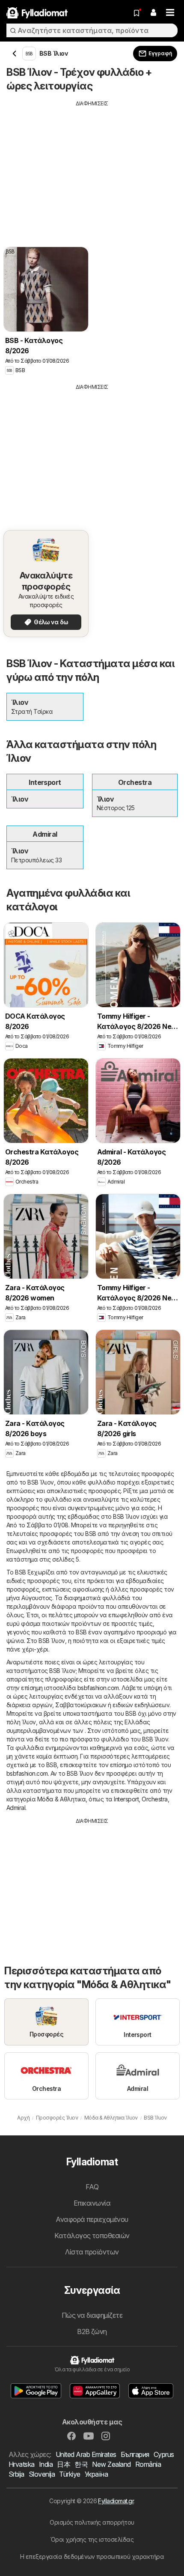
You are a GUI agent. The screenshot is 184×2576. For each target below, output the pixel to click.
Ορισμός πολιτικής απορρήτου (92, 2522)
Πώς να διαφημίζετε (92, 2315)
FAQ (92, 2187)
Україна (96, 2474)
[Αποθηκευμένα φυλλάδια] (137, 13)
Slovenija (42, 2474)
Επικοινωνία (92, 2203)
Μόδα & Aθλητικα (61, 1799)
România (148, 2464)
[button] (153, 13)
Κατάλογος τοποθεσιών (92, 2236)
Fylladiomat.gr (116, 2501)
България (135, 2454)
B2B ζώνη (92, 2332)
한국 (81, 2464)
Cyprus (164, 2454)
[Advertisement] (92, 167)
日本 (64, 2464)
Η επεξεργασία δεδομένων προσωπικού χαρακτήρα (92, 2557)
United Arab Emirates (86, 2454)
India (46, 2464)
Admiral (16, 1808)
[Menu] (170, 13)
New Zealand (111, 2464)
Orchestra (154, 1799)
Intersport (126, 1799)
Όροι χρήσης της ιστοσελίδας (92, 2539)
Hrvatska (22, 2464)
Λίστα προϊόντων (92, 2252)
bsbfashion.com (98, 1688)
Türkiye (70, 2474)
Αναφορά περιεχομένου (92, 2219)
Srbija (16, 2474)
